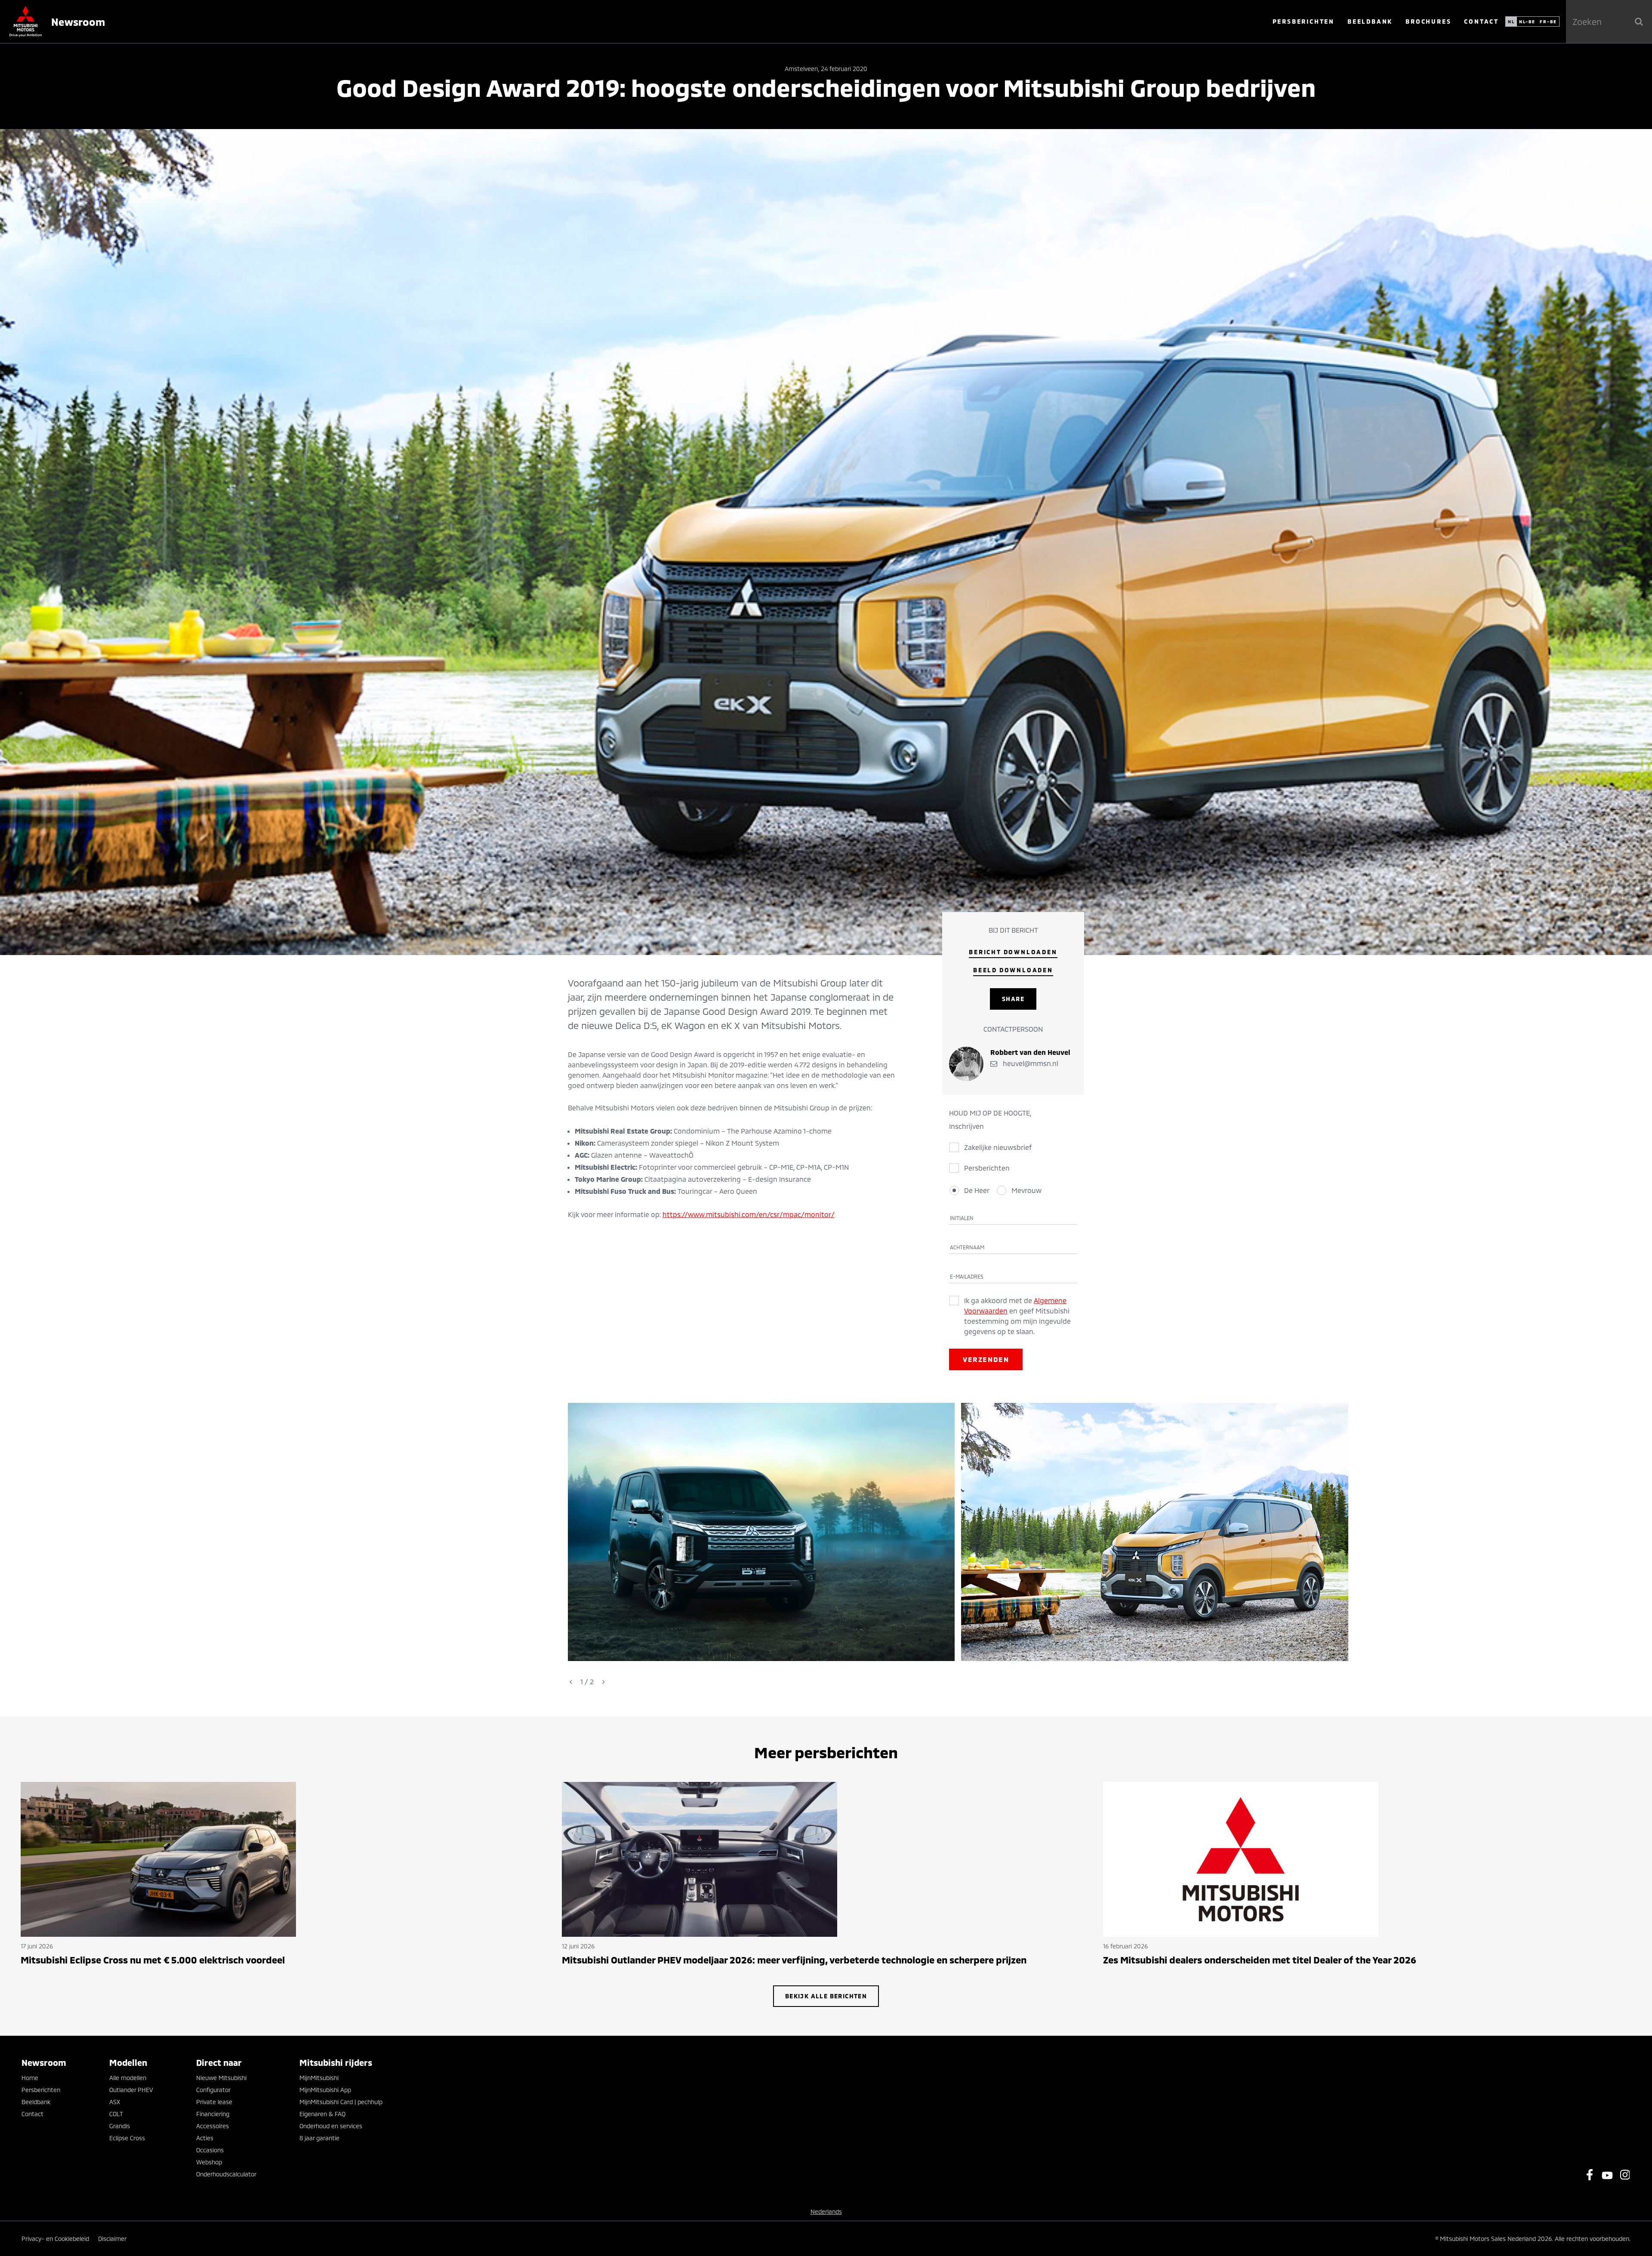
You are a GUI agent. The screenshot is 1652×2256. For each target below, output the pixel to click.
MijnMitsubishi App (325, 2090)
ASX (115, 2102)
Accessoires (213, 2126)
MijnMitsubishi (319, 2078)
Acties (205, 2138)
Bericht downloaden (1013, 952)
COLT (116, 2114)
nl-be (1527, 22)
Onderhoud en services (331, 2126)
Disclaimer (112, 2239)
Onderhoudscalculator (226, 2174)
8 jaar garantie (319, 2138)
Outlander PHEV (131, 2090)
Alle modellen (128, 2078)
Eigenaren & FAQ (322, 2114)
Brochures (1428, 21)
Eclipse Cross (127, 2138)
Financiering (213, 2114)
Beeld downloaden (1013, 970)
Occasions (210, 2150)
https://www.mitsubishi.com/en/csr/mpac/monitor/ (749, 1214)
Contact (1481, 21)
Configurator (213, 2090)
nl (1511, 22)
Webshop (209, 2162)
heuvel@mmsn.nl (1030, 1063)
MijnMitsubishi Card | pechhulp (341, 2102)
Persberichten (1304, 21)
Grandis (120, 2126)
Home (30, 2078)
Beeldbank (1370, 21)
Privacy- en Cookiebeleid (55, 2239)
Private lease (214, 2102)
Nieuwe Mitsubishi (221, 2078)
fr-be (1548, 22)
